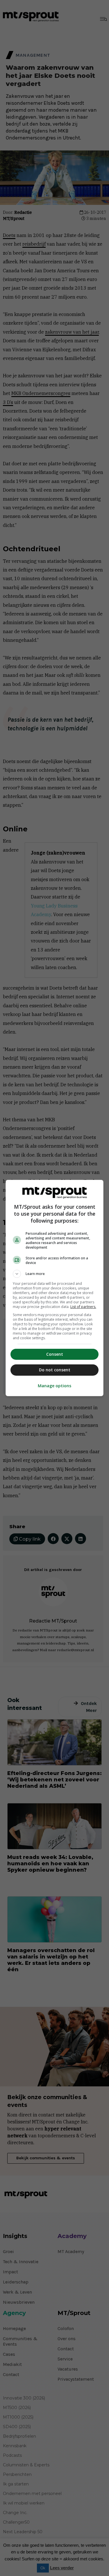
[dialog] (55, 1288)
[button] (55, 1274)
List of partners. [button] (83, 1307)
